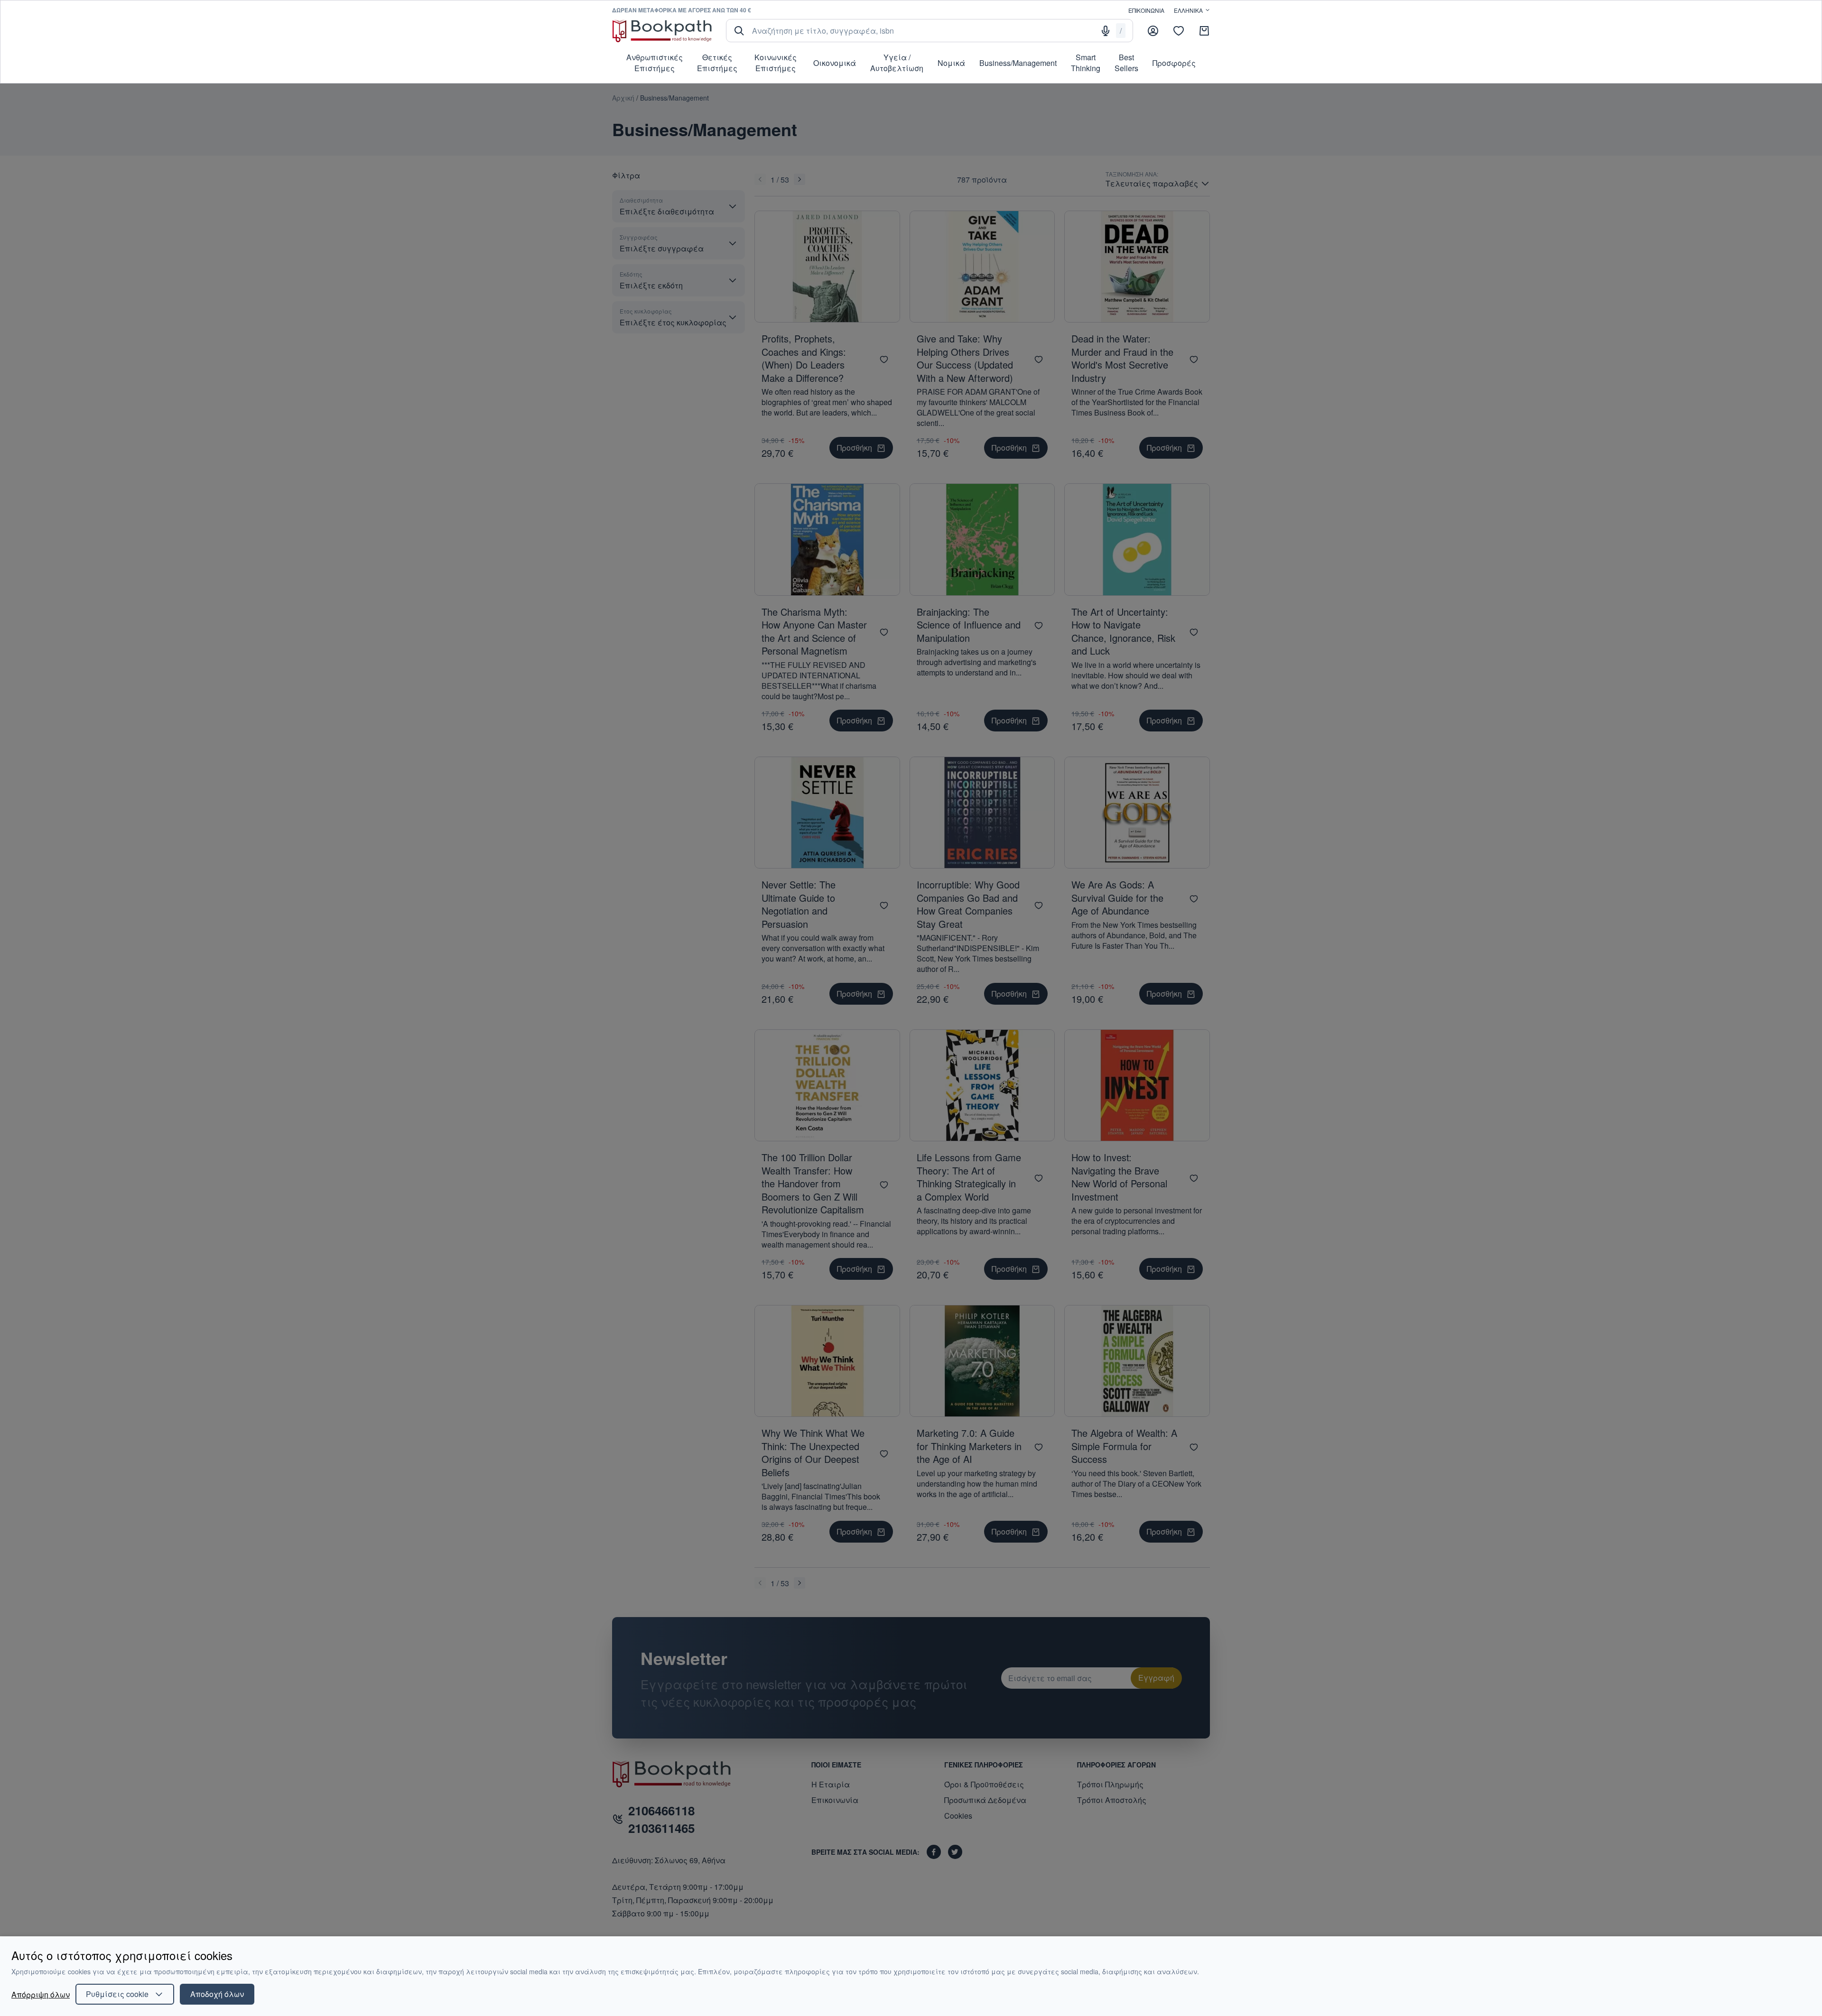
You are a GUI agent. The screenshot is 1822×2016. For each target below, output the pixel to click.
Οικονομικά (835, 63)
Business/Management (1018, 63)
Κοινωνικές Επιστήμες (776, 63)
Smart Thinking (1086, 63)
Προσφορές (1174, 63)
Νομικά (951, 63)
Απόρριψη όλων (41, 1994)
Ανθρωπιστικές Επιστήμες (655, 63)
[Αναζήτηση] (739, 31)
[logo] (662, 31)
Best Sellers (1126, 63)
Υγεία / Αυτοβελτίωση (897, 63)
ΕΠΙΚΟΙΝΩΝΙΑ (1146, 10)
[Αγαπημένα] (1179, 31)
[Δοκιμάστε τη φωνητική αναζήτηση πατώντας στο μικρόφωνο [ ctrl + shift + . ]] (1106, 31)
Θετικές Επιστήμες (717, 63)
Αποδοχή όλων (217, 1994)
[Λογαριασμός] (1153, 31)
